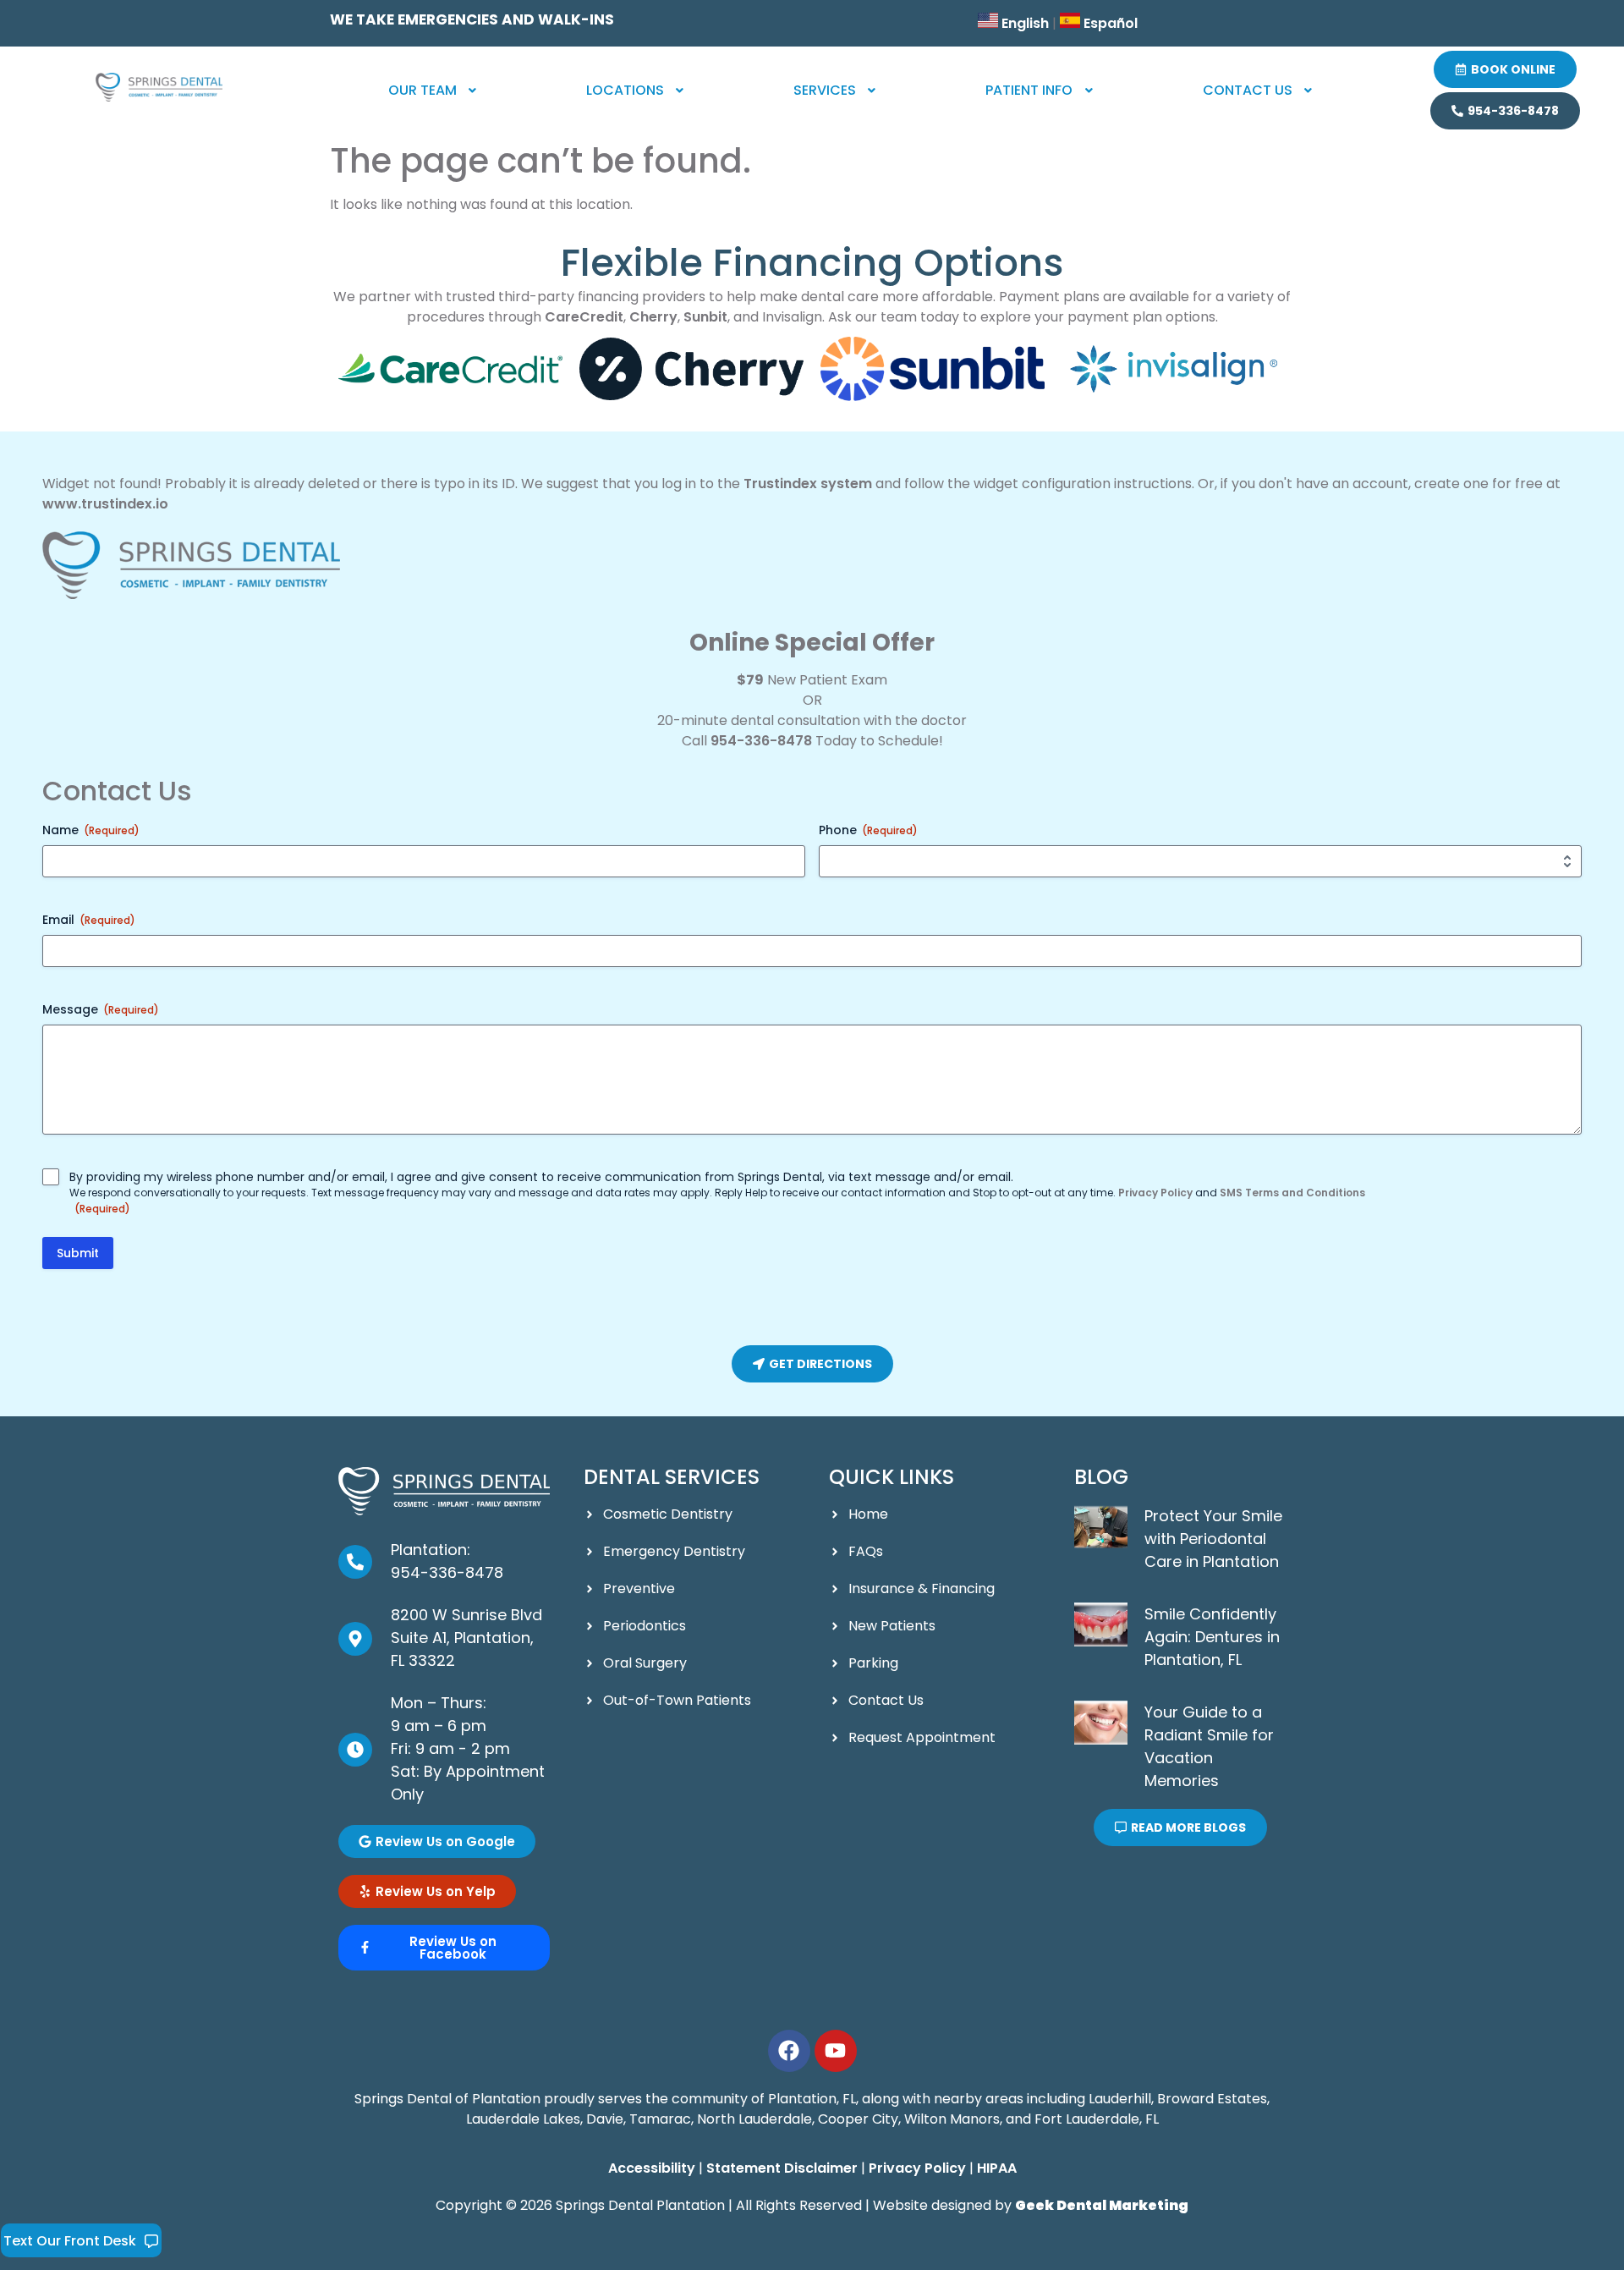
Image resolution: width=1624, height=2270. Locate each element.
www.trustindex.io (105, 504)
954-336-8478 (761, 741)
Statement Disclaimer (782, 2168)
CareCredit (584, 317)
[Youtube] (836, 2051)
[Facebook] (789, 2051)
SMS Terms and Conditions (1292, 1193)
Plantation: (431, 1550)
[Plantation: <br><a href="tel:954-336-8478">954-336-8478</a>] (355, 1562)
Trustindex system (808, 484)
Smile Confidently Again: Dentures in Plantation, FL (1212, 1637)
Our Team (422, 90)
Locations (625, 90)
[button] (434, 91)
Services (825, 90)
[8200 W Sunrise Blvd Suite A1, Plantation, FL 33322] (355, 1639)
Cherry (653, 317)
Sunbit (705, 317)
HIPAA (997, 2168)
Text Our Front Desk (70, 2241)
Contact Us (1248, 90)
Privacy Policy (1155, 1193)
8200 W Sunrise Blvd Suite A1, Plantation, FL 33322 (466, 1638)
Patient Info (1029, 90)
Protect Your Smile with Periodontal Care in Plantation (1213, 1539)
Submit (78, 1253)
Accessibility (652, 2168)
